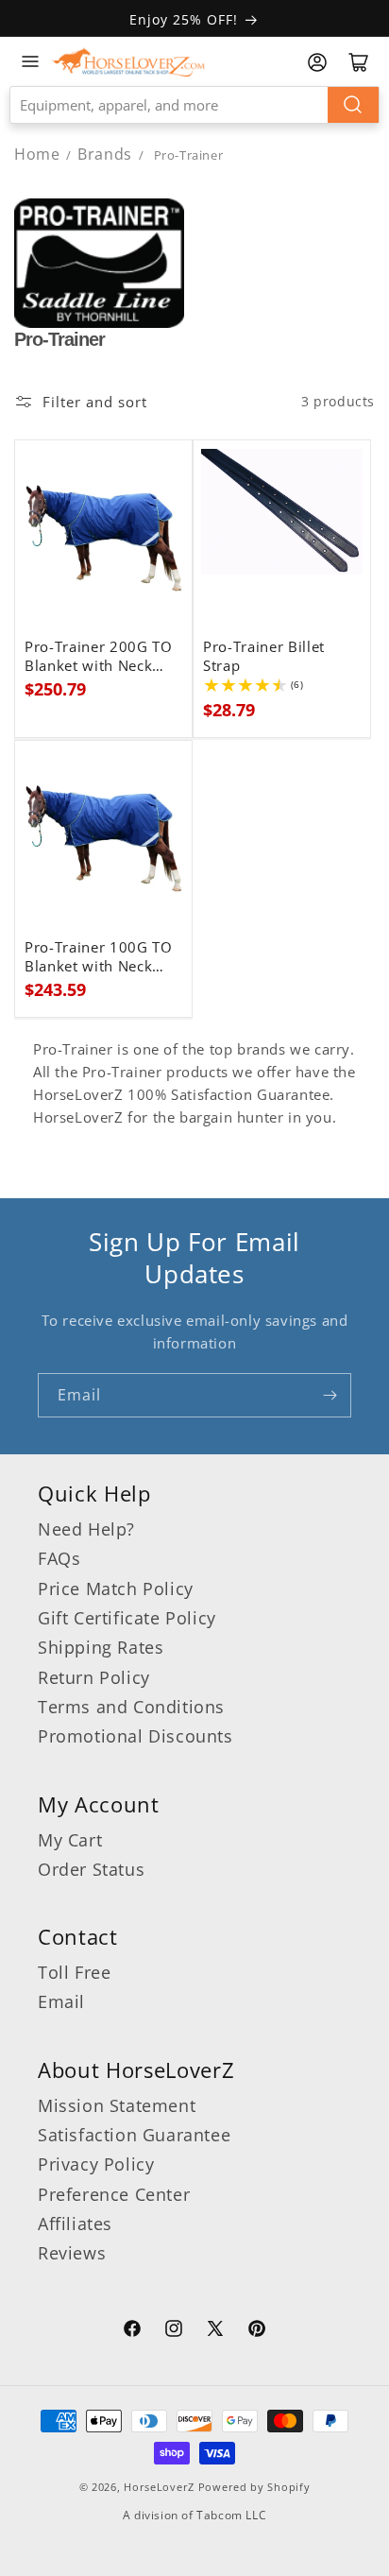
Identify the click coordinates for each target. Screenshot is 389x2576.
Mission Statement (117, 2105)
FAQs (59, 1558)
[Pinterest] (257, 2331)
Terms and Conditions (131, 1707)
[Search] (353, 105)
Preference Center (114, 2194)
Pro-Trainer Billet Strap (264, 657)
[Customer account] (317, 62)
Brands (107, 154)
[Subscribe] (330, 1395)
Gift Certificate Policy (127, 1618)
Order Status (91, 1869)
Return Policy (94, 1677)
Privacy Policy (96, 2164)
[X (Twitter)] (215, 2331)
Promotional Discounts (135, 1736)
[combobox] (194, 105)
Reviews (72, 2253)
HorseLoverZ (159, 2487)
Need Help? (86, 1529)
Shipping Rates (101, 1647)
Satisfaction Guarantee (134, 2135)
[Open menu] (30, 61)
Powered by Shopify (254, 2487)
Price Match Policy (116, 1589)
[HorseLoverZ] (128, 61)
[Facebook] (132, 2331)
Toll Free (74, 1972)
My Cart (70, 1840)
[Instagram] (174, 2331)
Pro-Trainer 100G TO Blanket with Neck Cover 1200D (99, 957)
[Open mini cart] (359, 62)
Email (61, 2001)
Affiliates (75, 2224)
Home (37, 154)
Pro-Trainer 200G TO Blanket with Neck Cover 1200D (99, 657)
